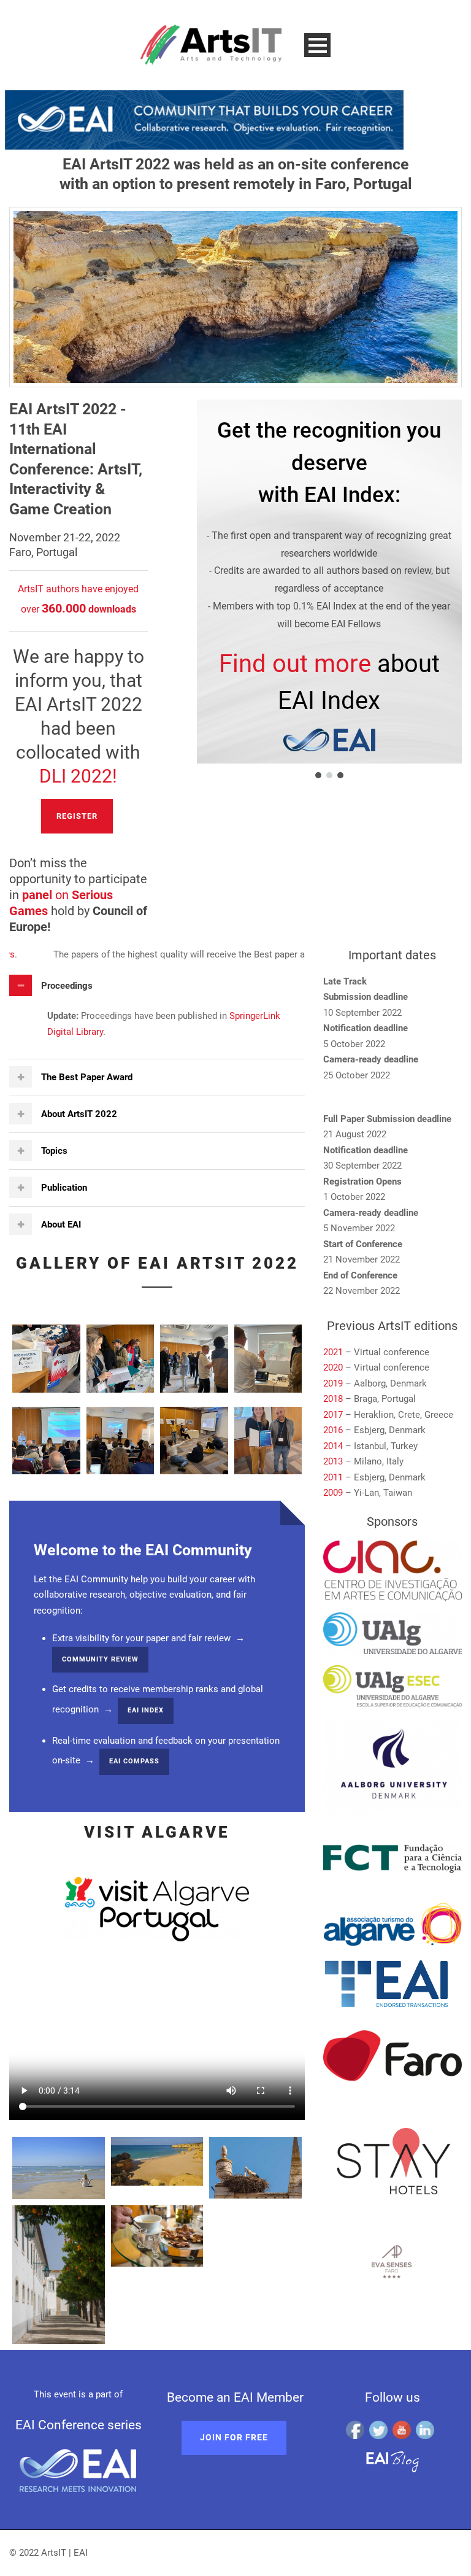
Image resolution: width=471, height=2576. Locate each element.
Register (77, 816)
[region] (314, 590)
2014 (333, 1446)
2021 (333, 1352)
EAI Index (146, 1710)
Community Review (100, 1659)
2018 (334, 1399)
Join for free (234, 2437)
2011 (333, 1477)
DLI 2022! (78, 776)
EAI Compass (134, 1761)
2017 (333, 1415)
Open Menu (317, 45)
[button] (318, 775)
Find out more (295, 664)
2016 (333, 1430)
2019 (333, 1383)
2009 (333, 1493)
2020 (333, 1367)
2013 (333, 1461)
